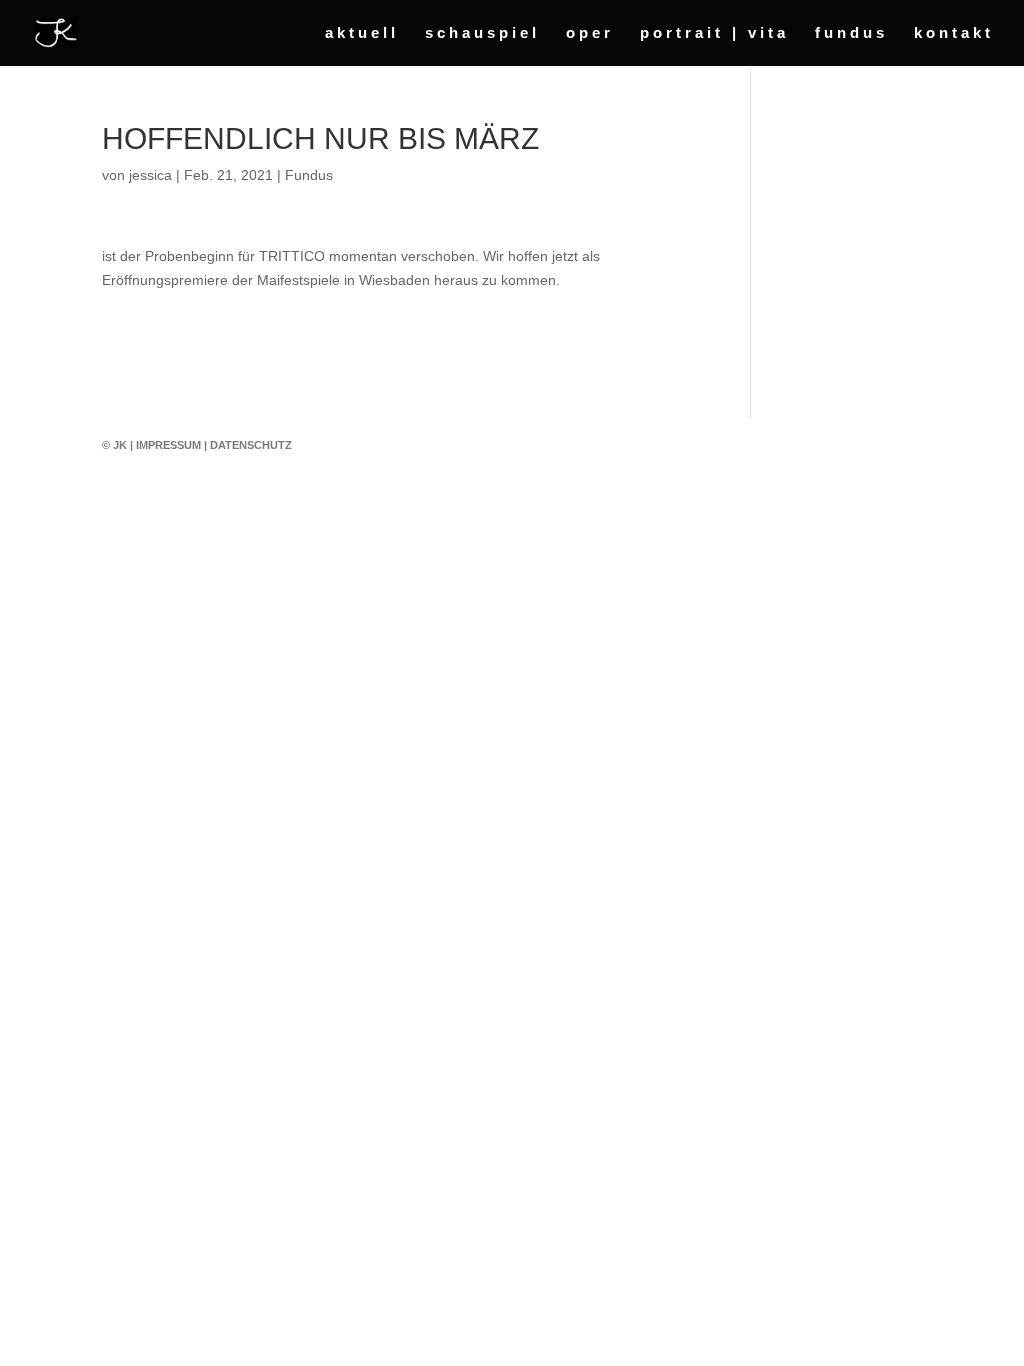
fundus (851, 33)
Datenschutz (251, 445)
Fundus (309, 175)
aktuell (362, 33)
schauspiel (482, 33)
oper (590, 33)
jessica (150, 175)
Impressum (168, 445)
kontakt (954, 33)
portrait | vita (714, 33)
